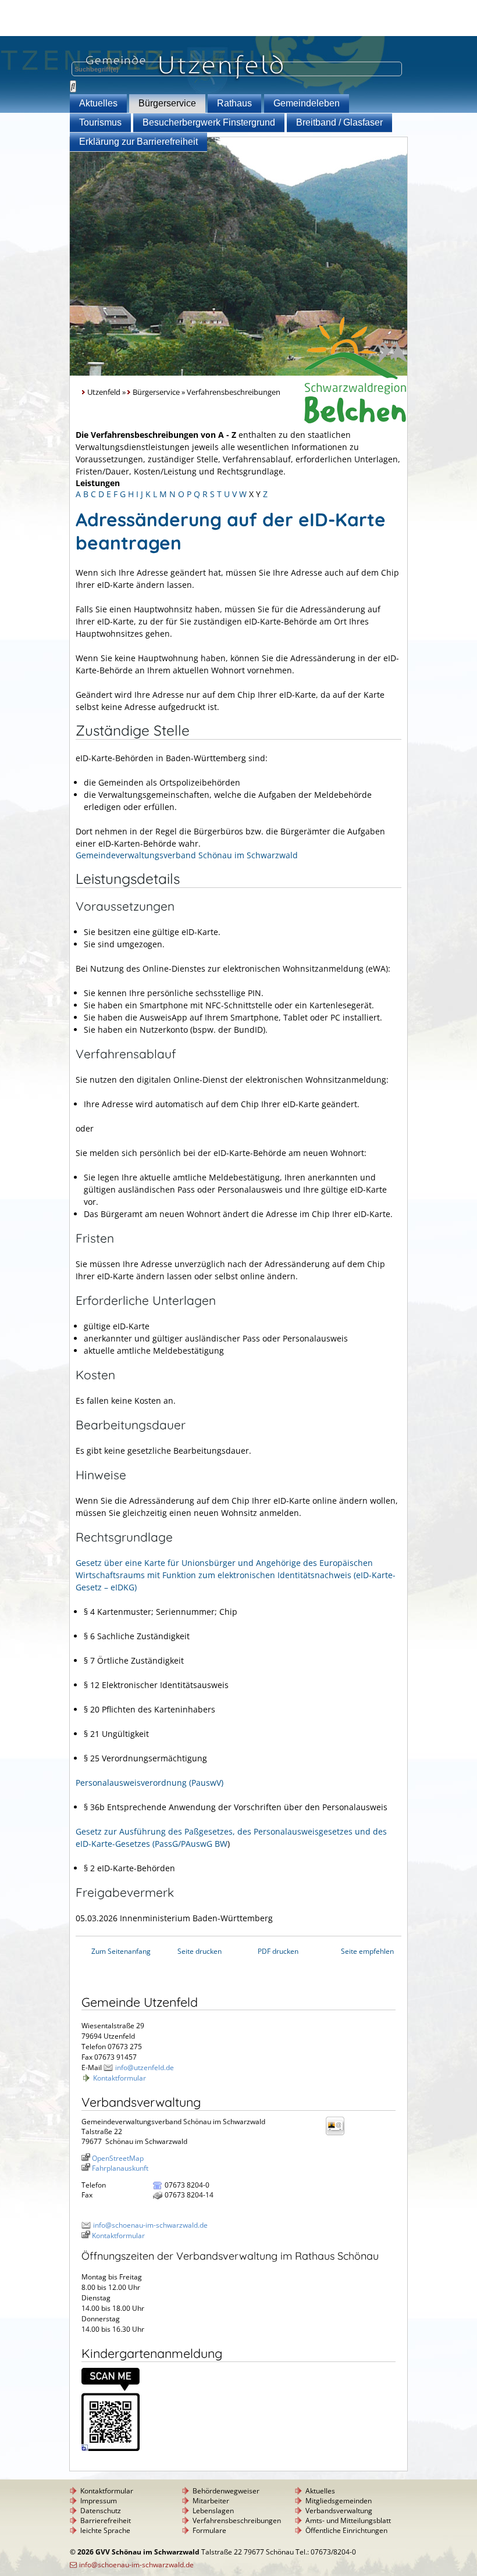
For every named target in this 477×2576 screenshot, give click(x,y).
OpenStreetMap (118, 2158)
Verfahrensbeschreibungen (237, 2520)
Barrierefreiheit (106, 2520)
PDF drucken (278, 1951)
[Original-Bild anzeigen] (111, 2448)
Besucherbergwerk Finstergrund (209, 122)
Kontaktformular (120, 2078)
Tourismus (100, 122)
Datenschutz (101, 2511)
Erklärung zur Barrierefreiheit (138, 142)
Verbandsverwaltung (339, 2511)
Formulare (209, 2530)
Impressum (99, 2501)
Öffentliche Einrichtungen (346, 2530)
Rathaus (234, 103)
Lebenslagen (213, 2511)
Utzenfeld (104, 392)
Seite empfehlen (367, 1951)
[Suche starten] (73, 86)
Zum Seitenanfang (121, 1951)
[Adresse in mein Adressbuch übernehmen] (339, 2134)
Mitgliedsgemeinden (339, 2501)
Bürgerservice (167, 103)
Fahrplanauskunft (120, 2168)
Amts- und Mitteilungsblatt (348, 2520)
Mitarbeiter (211, 2501)
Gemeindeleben (307, 103)
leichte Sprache (105, 2530)
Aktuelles (98, 103)
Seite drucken (200, 1951)
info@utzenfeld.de (145, 2067)
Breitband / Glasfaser (339, 122)
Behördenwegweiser (226, 2491)
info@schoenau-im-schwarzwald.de (150, 2225)
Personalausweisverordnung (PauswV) (149, 1783)
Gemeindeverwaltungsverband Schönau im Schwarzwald (187, 855)
